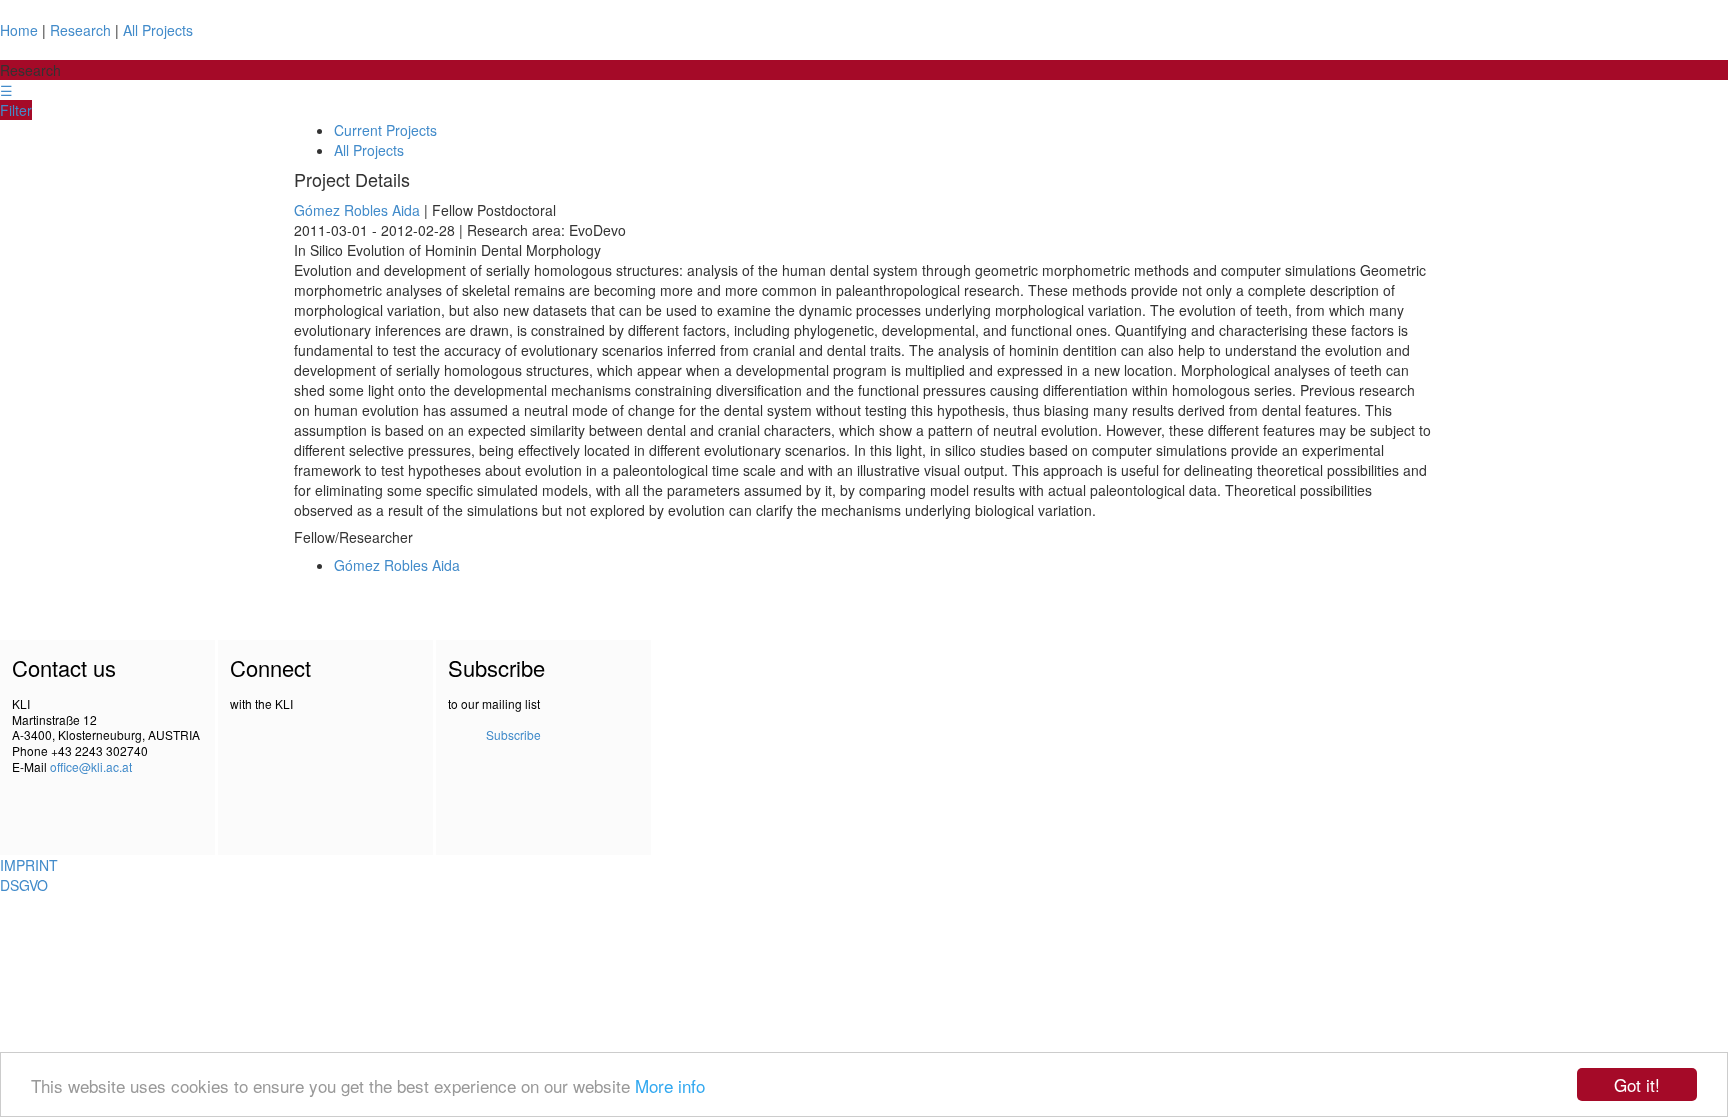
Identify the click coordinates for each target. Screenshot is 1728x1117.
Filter (16, 110)
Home (19, 30)
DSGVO (24, 885)
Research (80, 30)
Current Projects (385, 130)
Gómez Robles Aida (357, 210)
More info (670, 1085)
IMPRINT (29, 865)
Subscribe (513, 734)
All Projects (158, 30)
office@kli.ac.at (91, 766)
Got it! (1637, 1084)
